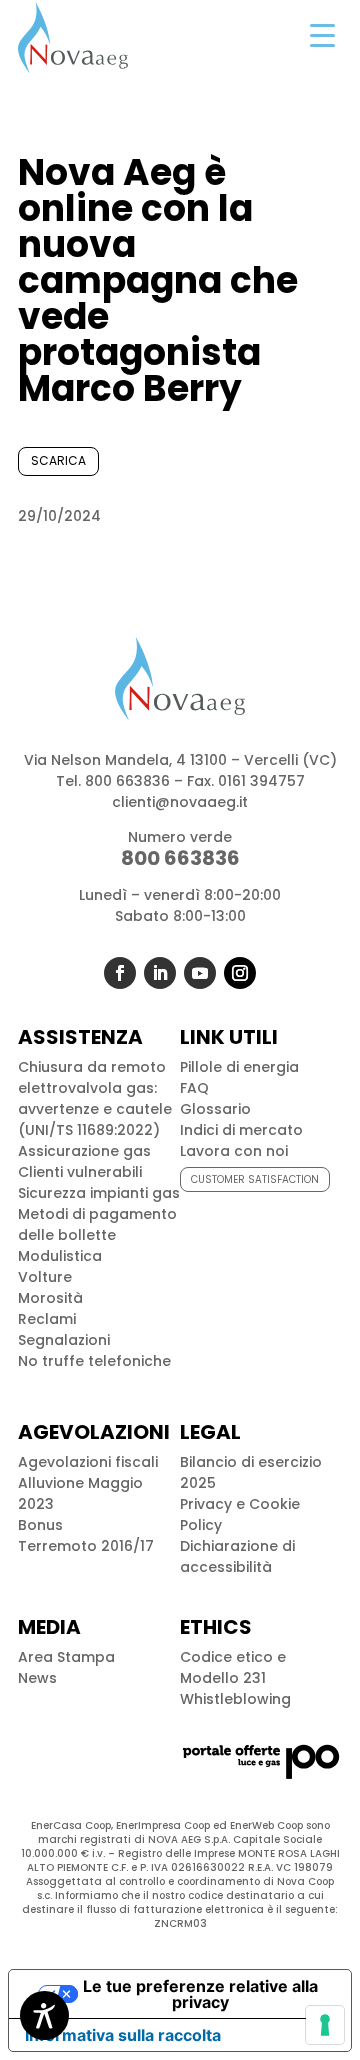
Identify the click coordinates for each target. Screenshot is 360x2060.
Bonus (40, 1525)
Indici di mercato (241, 1130)
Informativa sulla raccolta (123, 2035)
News (37, 1678)
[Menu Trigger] (322, 35)
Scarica (58, 460)
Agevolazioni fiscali (88, 1462)
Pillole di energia (239, 1067)
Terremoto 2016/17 (86, 1546)
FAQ (194, 1088)
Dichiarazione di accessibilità (237, 1556)
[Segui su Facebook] (120, 973)
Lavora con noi (234, 1151)
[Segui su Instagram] (240, 973)
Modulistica (60, 1256)
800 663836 (127, 781)
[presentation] (325, 2025)
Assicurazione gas (84, 1151)
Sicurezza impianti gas (99, 1193)
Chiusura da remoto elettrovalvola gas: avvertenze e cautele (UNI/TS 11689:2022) (95, 1098)
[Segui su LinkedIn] (160, 973)
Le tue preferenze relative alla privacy (200, 1994)
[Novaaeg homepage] (73, 37)
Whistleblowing (235, 1699)
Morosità (50, 1298)
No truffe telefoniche (94, 1361)
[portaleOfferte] (261, 1778)
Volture (45, 1277)
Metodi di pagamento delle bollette (97, 1224)
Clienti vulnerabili (80, 1172)
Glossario (215, 1109)
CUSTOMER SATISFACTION (255, 1179)
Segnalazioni (64, 1340)
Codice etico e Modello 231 (233, 1667)
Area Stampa (66, 1657)
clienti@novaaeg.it (180, 802)
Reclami (47, 1319)
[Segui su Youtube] (200, 973)
